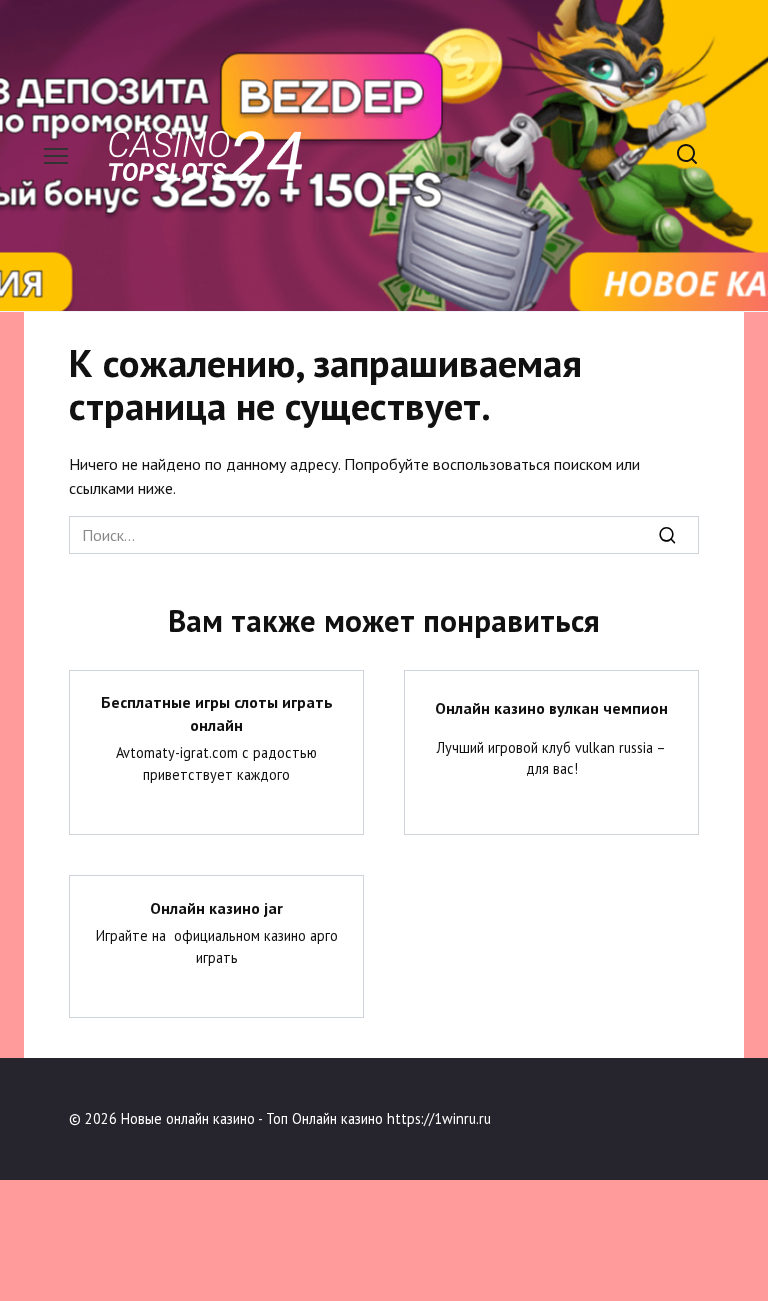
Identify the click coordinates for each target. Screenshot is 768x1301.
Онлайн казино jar (216, 907)
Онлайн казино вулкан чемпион (551, 708)
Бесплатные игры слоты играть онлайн (217, 713)
